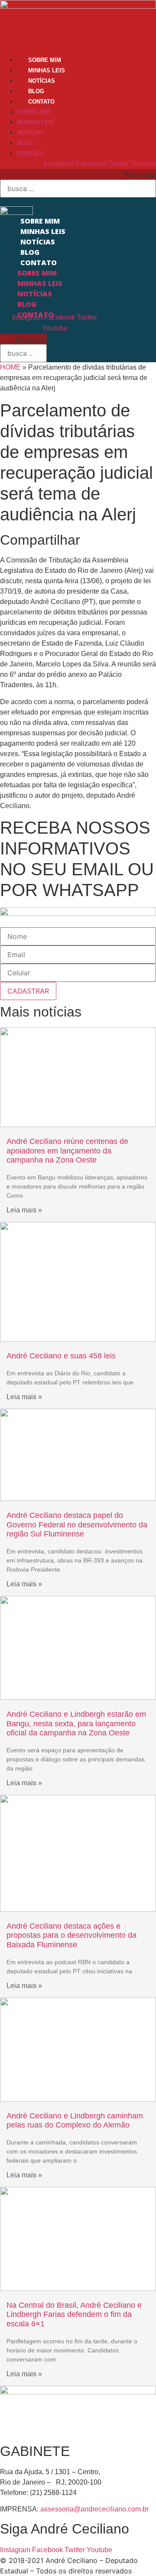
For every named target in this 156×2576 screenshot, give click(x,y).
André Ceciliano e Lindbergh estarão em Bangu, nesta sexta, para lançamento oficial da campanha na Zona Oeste (76, 1723)
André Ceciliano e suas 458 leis (61, 1356)
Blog (36, 91)
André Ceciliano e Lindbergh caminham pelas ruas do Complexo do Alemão (75, 2121)
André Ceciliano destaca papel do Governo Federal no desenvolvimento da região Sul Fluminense (77, 1525)
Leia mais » (24, 1210)
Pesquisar (140, 175)
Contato (41, 102)
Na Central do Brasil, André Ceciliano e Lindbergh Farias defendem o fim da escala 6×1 (74, 2315)
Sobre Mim (45, 60)
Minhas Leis (47, 70)
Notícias (42, 81)
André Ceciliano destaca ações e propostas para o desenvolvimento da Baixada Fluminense (71, 1935)
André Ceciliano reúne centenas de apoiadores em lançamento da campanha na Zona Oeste (67, 1151)
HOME (10, 367)
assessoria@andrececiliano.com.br (94, 2509)
